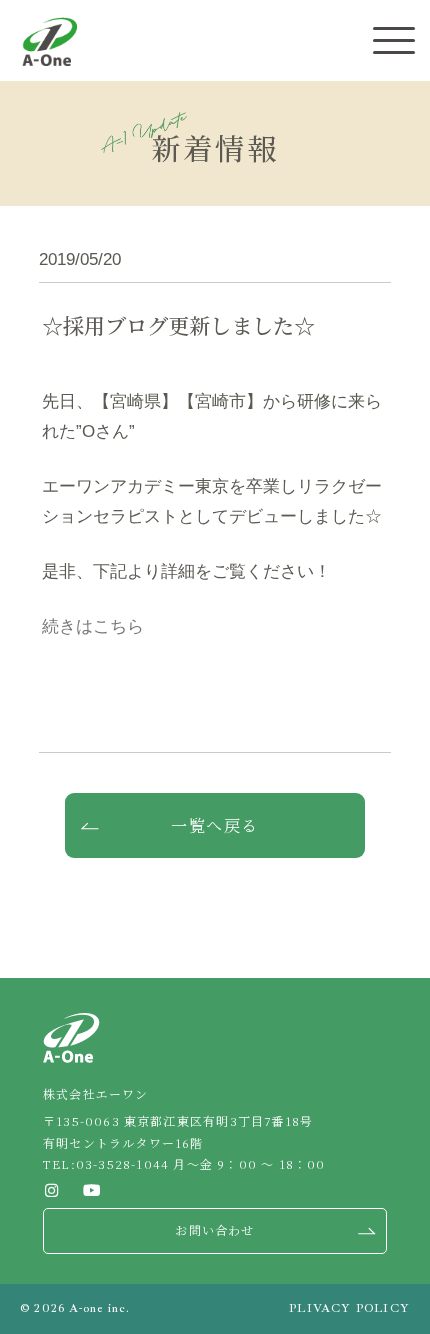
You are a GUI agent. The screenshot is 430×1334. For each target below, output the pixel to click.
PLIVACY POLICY (349, 1308)
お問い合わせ (214, 1229)
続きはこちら (93, 626)
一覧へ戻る (215, 825)
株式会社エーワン (49, 41)
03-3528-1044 (122, 1163)
